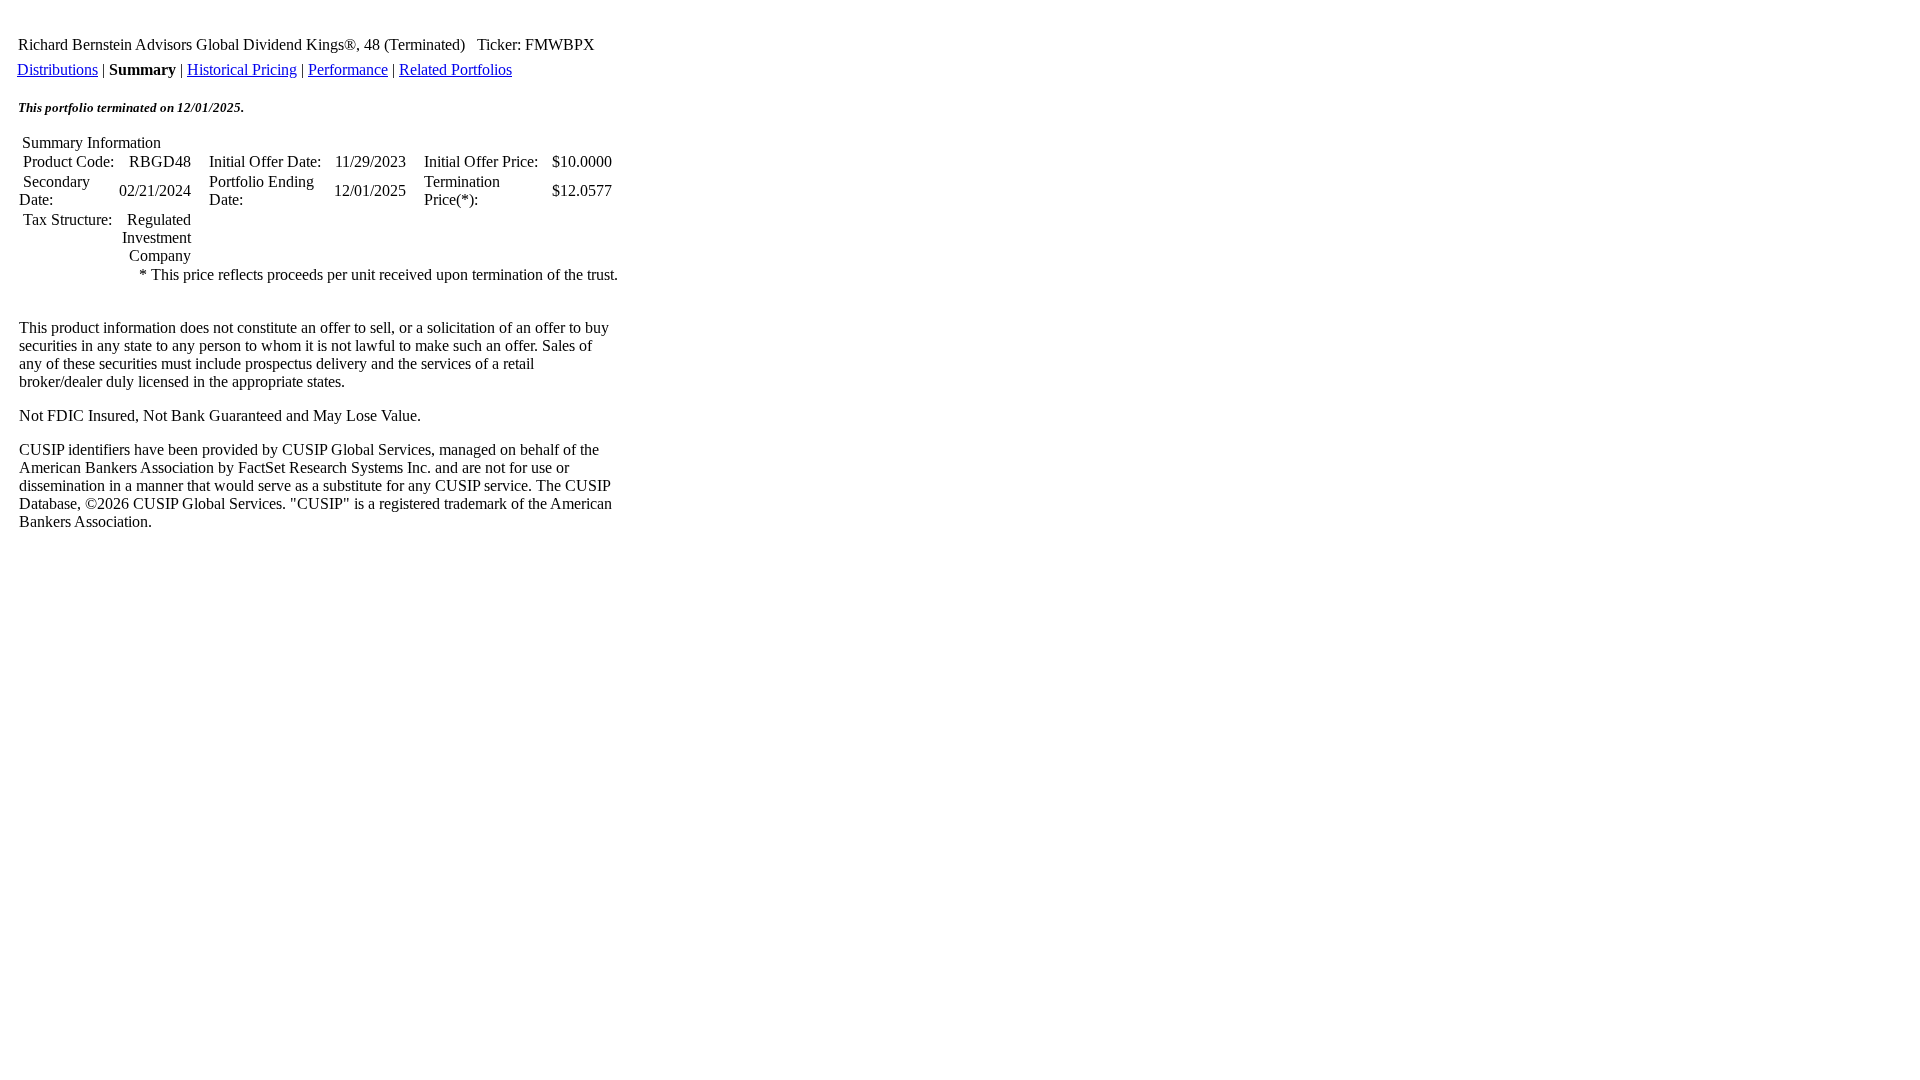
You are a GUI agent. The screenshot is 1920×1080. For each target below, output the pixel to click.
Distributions (57, 69)
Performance (348, 69)
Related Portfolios (455, 69)
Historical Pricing (242, 69)
